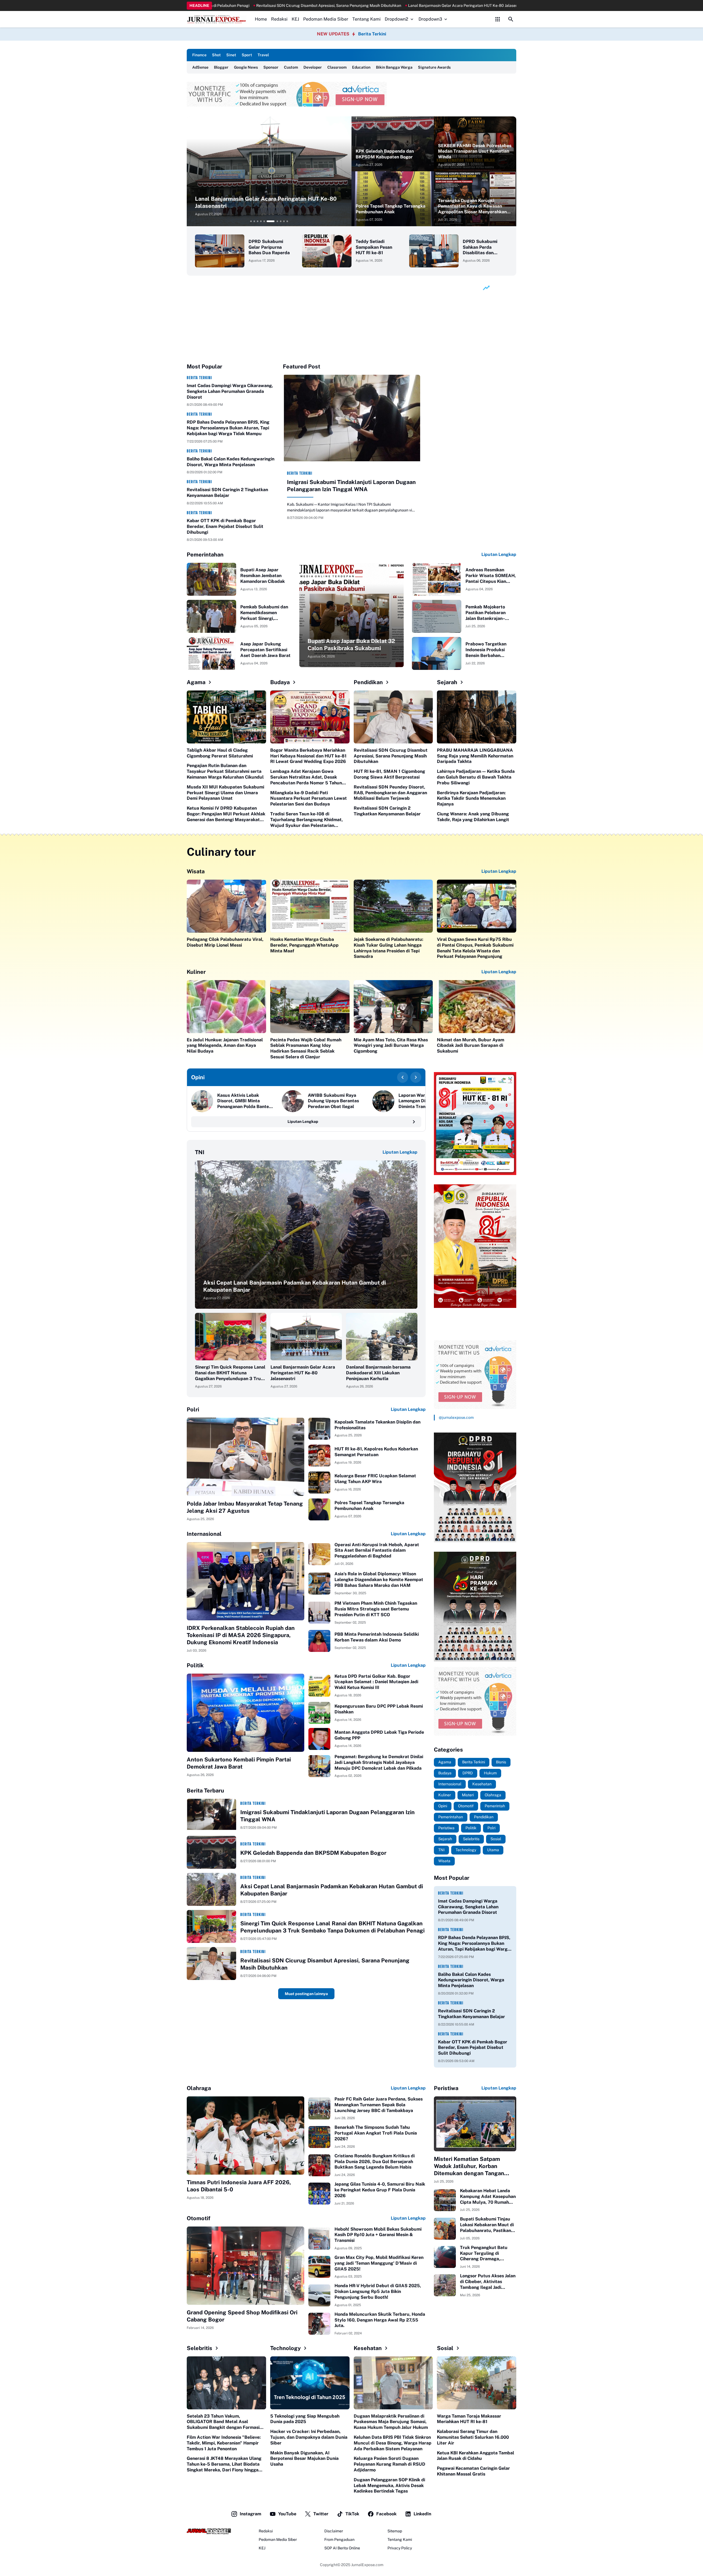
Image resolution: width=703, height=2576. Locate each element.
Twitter (321, 2514)
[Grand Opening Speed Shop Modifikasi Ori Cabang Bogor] (246, 2266)
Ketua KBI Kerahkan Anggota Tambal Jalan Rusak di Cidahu (475, 2456)
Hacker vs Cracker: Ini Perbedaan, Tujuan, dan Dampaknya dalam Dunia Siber (309, 2437)
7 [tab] (271, 221)
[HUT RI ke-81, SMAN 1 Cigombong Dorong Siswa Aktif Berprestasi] (269, 171)
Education (361, 67)
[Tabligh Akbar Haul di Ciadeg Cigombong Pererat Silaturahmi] (226, 717)
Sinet (231, 55)
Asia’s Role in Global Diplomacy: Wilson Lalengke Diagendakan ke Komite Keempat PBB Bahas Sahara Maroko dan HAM (379, 1580)
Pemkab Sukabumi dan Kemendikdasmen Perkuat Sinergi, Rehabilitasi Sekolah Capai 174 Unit (264, 613)
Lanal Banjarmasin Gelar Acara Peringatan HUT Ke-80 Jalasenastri (303, 1373)
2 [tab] (254, 221)
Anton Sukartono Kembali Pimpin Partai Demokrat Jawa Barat (239, 1763)
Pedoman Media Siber (326, 19)
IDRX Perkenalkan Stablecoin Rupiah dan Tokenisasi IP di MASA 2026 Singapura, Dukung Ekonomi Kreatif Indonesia (241, 1635)
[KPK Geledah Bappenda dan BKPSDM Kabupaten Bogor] (393, 144)
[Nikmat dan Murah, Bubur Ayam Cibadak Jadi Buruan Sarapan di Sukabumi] (477, 1007)
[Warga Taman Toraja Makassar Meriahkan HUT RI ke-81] (477, 2383)
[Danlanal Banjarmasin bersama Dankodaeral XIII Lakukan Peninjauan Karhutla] (382, 1337)
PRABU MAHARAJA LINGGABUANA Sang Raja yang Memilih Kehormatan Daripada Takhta (475, 756)
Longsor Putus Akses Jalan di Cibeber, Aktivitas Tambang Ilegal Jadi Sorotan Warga (488, 2282)
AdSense (200, 67)
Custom (291, 67)
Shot (216, 55)
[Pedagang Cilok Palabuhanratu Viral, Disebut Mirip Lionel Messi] (226, 906)
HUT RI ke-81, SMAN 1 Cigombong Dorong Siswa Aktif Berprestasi (322, 5)
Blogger (221, 67)
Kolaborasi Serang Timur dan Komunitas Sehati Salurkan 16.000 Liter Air (473, 2437)
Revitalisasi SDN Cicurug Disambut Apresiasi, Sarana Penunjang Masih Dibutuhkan (391, 756)
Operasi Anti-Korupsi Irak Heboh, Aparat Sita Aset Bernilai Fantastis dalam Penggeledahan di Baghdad (377, 1550)
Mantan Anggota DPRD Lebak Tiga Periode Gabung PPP (379, 1735)
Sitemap (395, 2531)
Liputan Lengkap (499, 554)
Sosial (445, 2348)
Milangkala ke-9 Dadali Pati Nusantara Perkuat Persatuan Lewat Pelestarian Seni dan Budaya (309, 798)
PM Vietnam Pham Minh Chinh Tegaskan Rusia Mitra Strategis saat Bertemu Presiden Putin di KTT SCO (376, 1609)
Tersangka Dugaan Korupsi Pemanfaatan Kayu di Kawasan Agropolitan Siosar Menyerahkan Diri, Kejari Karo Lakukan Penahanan (472, 206)
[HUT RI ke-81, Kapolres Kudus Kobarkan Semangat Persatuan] (319, 1456)
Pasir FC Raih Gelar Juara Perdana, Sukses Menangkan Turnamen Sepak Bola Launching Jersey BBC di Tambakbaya (379, 2105)
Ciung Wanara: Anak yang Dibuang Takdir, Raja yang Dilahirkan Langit (473, 817)
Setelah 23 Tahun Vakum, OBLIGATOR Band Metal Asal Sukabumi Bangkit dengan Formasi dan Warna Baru (223, 2422)
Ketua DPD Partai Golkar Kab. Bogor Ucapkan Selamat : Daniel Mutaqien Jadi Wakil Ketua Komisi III (376, 1682)
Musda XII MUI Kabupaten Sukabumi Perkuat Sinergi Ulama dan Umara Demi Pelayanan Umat (225, 793)
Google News (246, 67)
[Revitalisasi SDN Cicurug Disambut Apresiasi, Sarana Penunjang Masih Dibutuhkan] (393, 717)
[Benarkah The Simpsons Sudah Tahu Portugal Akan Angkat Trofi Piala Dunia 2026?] (319, 2137)
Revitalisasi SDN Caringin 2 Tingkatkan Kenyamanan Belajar (227, 493)
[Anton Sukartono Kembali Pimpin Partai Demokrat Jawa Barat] (246, 1713)
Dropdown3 (430, 19)
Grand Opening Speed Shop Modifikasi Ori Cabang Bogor (242, 2316)
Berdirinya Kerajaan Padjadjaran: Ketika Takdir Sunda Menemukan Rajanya (471, 798)
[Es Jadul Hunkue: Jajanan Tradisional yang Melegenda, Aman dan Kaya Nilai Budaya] (226, 1007)
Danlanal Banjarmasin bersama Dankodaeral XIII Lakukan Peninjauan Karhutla (378, 1373)
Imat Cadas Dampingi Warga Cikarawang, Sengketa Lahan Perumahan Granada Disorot (230, 391)
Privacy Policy (400, 2548)
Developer (313, 67)
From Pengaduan (339, 2539)
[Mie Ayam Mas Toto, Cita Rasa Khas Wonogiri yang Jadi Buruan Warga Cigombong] (393, 1007)
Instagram (250, 2514)
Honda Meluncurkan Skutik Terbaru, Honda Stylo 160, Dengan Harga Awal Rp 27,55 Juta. (380, 2320)
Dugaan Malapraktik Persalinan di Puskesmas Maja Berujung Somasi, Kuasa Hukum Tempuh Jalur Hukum (391, 2422)
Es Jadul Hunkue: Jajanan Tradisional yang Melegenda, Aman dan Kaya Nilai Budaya (225, 1046)
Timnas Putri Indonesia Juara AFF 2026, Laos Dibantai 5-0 (239, 2186)
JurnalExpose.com (367, 2565)
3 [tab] (258, 221)
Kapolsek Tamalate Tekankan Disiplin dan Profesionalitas (377, 1425)
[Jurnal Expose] (217, 19)
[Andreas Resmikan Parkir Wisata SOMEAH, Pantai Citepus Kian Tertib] (437, 579)
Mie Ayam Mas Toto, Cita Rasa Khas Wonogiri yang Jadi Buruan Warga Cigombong (391, 1046)
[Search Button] (511, 19)
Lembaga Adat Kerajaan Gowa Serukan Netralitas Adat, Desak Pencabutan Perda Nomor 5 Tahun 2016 (306, 777)
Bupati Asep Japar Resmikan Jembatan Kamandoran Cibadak (263, 576)
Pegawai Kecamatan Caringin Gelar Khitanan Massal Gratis (473, 2471)
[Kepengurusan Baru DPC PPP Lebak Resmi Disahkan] (319, 1713)
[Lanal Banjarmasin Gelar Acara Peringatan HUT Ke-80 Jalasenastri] (306, 1337)
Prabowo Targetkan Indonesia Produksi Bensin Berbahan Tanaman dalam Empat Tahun (489, 650)
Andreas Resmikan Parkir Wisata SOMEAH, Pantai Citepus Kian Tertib (491, 576)
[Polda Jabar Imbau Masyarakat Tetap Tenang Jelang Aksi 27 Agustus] (246, 1457)
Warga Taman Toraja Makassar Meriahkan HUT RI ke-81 (469, 2419)
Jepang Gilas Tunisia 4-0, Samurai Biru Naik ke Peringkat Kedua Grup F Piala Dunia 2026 (380, 2190)
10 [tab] (287, 221)
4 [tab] (261, 221)
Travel (263, 55)
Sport (247, 55)
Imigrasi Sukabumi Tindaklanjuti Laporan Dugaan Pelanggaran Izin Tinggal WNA (351, 486)
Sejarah (447, 682)
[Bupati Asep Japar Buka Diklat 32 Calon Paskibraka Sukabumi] (351, 615)
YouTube (287, 2514)
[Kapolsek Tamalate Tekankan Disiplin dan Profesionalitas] (319, 1429)
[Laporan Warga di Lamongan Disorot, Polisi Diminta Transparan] (383, 1101)
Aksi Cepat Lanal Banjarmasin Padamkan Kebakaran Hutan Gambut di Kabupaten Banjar (295, 1286)
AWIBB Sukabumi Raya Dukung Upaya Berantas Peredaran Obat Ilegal (333, 1101)
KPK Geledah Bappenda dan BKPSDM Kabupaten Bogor (385, 154)
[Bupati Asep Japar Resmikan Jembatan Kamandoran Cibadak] (211, 579)
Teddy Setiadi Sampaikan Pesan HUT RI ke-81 (374, 247)
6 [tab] (267, 221)
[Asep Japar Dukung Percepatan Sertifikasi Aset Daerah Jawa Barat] (211, 653)
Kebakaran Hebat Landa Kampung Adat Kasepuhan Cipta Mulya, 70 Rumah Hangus (488, 2197)
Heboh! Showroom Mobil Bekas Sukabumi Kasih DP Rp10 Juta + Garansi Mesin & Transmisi (378, 2235)
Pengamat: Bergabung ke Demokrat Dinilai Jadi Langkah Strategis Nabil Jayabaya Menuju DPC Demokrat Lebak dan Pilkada (379, 1762)
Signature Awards (434, 67)
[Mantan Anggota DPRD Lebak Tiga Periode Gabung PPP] (319, 1739)
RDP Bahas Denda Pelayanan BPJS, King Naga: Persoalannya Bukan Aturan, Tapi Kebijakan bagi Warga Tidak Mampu (228, 428)
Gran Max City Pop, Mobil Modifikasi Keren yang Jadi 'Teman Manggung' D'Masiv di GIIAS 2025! (379, 2263)
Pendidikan (368, 682)
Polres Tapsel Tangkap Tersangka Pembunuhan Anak (390, 209)
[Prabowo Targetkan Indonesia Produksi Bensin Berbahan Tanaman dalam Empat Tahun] (437, 653)
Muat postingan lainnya (306, 1994)
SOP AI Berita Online (342, 2548)
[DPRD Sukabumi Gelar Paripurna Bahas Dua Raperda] (220, 251)
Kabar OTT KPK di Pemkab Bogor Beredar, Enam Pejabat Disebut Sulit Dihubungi (225, 526)
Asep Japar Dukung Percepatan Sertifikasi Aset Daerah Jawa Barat (265, 650)
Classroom (337, 67)
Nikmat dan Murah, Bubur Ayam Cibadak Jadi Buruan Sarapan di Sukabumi (471, 1046)
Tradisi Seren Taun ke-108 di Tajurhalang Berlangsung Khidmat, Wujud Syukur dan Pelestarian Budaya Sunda (306, 820)
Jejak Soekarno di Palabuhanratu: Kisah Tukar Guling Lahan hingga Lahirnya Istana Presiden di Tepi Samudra (388, 948)
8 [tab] (277, 221)
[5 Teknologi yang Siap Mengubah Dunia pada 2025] (310, 2383)
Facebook (386, 2514)
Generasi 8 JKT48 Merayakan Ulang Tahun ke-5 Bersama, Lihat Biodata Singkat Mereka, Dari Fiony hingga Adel (224, 2464)
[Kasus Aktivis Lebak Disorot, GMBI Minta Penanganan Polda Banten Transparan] (202, 1101)
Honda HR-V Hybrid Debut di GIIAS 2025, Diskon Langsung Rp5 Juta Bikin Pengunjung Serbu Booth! (378, 2291)
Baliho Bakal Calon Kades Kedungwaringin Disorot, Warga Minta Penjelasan (231, 462)
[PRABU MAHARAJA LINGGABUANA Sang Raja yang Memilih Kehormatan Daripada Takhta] (477, 717)
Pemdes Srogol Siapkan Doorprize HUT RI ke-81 (215, 5)
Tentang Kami (366, 19)
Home (261, 19)
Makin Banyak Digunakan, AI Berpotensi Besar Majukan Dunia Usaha (304, 2459)
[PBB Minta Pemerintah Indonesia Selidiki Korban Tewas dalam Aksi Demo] (319, 1641)
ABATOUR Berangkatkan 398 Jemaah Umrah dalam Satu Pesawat (445, 5)
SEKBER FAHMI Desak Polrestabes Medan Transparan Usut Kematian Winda (475, 151)
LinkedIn (422, 2514)
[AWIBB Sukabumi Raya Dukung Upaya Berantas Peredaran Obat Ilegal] (293, 1101)
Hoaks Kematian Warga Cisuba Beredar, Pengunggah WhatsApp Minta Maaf (304, 945)
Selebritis (200, 2348)
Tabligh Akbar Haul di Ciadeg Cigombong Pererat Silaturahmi (220, 753)
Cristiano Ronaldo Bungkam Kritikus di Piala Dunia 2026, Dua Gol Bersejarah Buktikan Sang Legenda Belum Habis (375, 2162)
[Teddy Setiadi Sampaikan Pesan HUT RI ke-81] (327, 251)
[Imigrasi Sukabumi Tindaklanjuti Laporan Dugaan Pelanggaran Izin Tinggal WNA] (351, 420)
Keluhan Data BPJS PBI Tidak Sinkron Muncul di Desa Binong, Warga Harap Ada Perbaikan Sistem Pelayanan (393, 2443)
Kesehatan (368, 2348)
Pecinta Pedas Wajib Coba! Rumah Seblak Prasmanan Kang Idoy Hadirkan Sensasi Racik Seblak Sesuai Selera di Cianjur (306, 1048)
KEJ (295, 19)
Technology (285, 2348)
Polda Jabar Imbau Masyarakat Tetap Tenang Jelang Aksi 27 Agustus (245, 1507)
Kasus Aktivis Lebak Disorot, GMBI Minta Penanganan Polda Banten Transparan (244, 1101)
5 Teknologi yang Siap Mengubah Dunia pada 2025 (305, 2419)
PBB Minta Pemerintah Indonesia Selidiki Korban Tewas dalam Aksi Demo (377, 1637)
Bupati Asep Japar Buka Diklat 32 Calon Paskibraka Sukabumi (351, 645)
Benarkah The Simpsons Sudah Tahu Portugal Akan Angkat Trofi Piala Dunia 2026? (376, 2133)
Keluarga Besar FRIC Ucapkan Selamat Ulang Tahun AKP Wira (375, 1479)
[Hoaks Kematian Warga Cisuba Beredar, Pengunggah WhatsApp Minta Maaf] (310, 906)
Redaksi (279, 19)
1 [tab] (251, 221)
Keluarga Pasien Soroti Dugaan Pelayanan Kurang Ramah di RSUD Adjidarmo (390, 2464)
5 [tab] (264, 221)
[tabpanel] (269, 171)
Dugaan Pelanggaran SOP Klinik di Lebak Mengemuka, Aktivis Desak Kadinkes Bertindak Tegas (389, 2486)
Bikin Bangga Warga (394, 67)
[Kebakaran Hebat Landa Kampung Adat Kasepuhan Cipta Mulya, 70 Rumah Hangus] (445, 2200)
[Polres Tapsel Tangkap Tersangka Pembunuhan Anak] (393, 199)
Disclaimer (334, 2531)
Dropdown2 (397, 19)
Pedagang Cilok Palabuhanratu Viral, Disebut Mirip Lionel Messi (225, 942)
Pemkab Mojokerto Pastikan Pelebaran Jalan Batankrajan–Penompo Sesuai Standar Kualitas (486, 613)
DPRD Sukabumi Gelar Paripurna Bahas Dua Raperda (269, 247)
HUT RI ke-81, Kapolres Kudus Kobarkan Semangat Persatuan (376, 1452)
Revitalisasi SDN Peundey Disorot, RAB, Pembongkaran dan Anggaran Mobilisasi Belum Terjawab (390, 793)
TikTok (352, 2514)
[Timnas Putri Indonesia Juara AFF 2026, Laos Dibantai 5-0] (246, 2136)
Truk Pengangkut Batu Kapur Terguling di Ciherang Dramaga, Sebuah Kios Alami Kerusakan (484, 2253)
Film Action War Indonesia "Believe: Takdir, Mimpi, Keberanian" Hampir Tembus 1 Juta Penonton (224, 2443)
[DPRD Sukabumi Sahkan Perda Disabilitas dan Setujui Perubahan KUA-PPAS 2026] (434, 251)
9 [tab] (284, 221)
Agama (196, 682)
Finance (199, 55)
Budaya (280, 682)
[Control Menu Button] (498, 19)
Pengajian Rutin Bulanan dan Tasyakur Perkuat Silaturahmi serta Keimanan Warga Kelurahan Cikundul (225, 771)
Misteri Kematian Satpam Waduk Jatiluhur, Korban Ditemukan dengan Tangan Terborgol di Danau (469, 2166)
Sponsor (271, 67)
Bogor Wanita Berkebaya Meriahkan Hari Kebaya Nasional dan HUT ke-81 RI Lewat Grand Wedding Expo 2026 (308, 756)
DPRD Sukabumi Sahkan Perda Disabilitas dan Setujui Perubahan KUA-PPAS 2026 (482, 247)
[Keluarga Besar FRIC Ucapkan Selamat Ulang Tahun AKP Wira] (319, 1483)
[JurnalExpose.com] (209, 2531)
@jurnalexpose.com (456, 1417)
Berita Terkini (372, 34)
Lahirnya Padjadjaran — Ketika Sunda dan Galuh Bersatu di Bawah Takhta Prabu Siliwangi (476, 777)
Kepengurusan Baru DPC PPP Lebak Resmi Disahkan (379, 1709)
